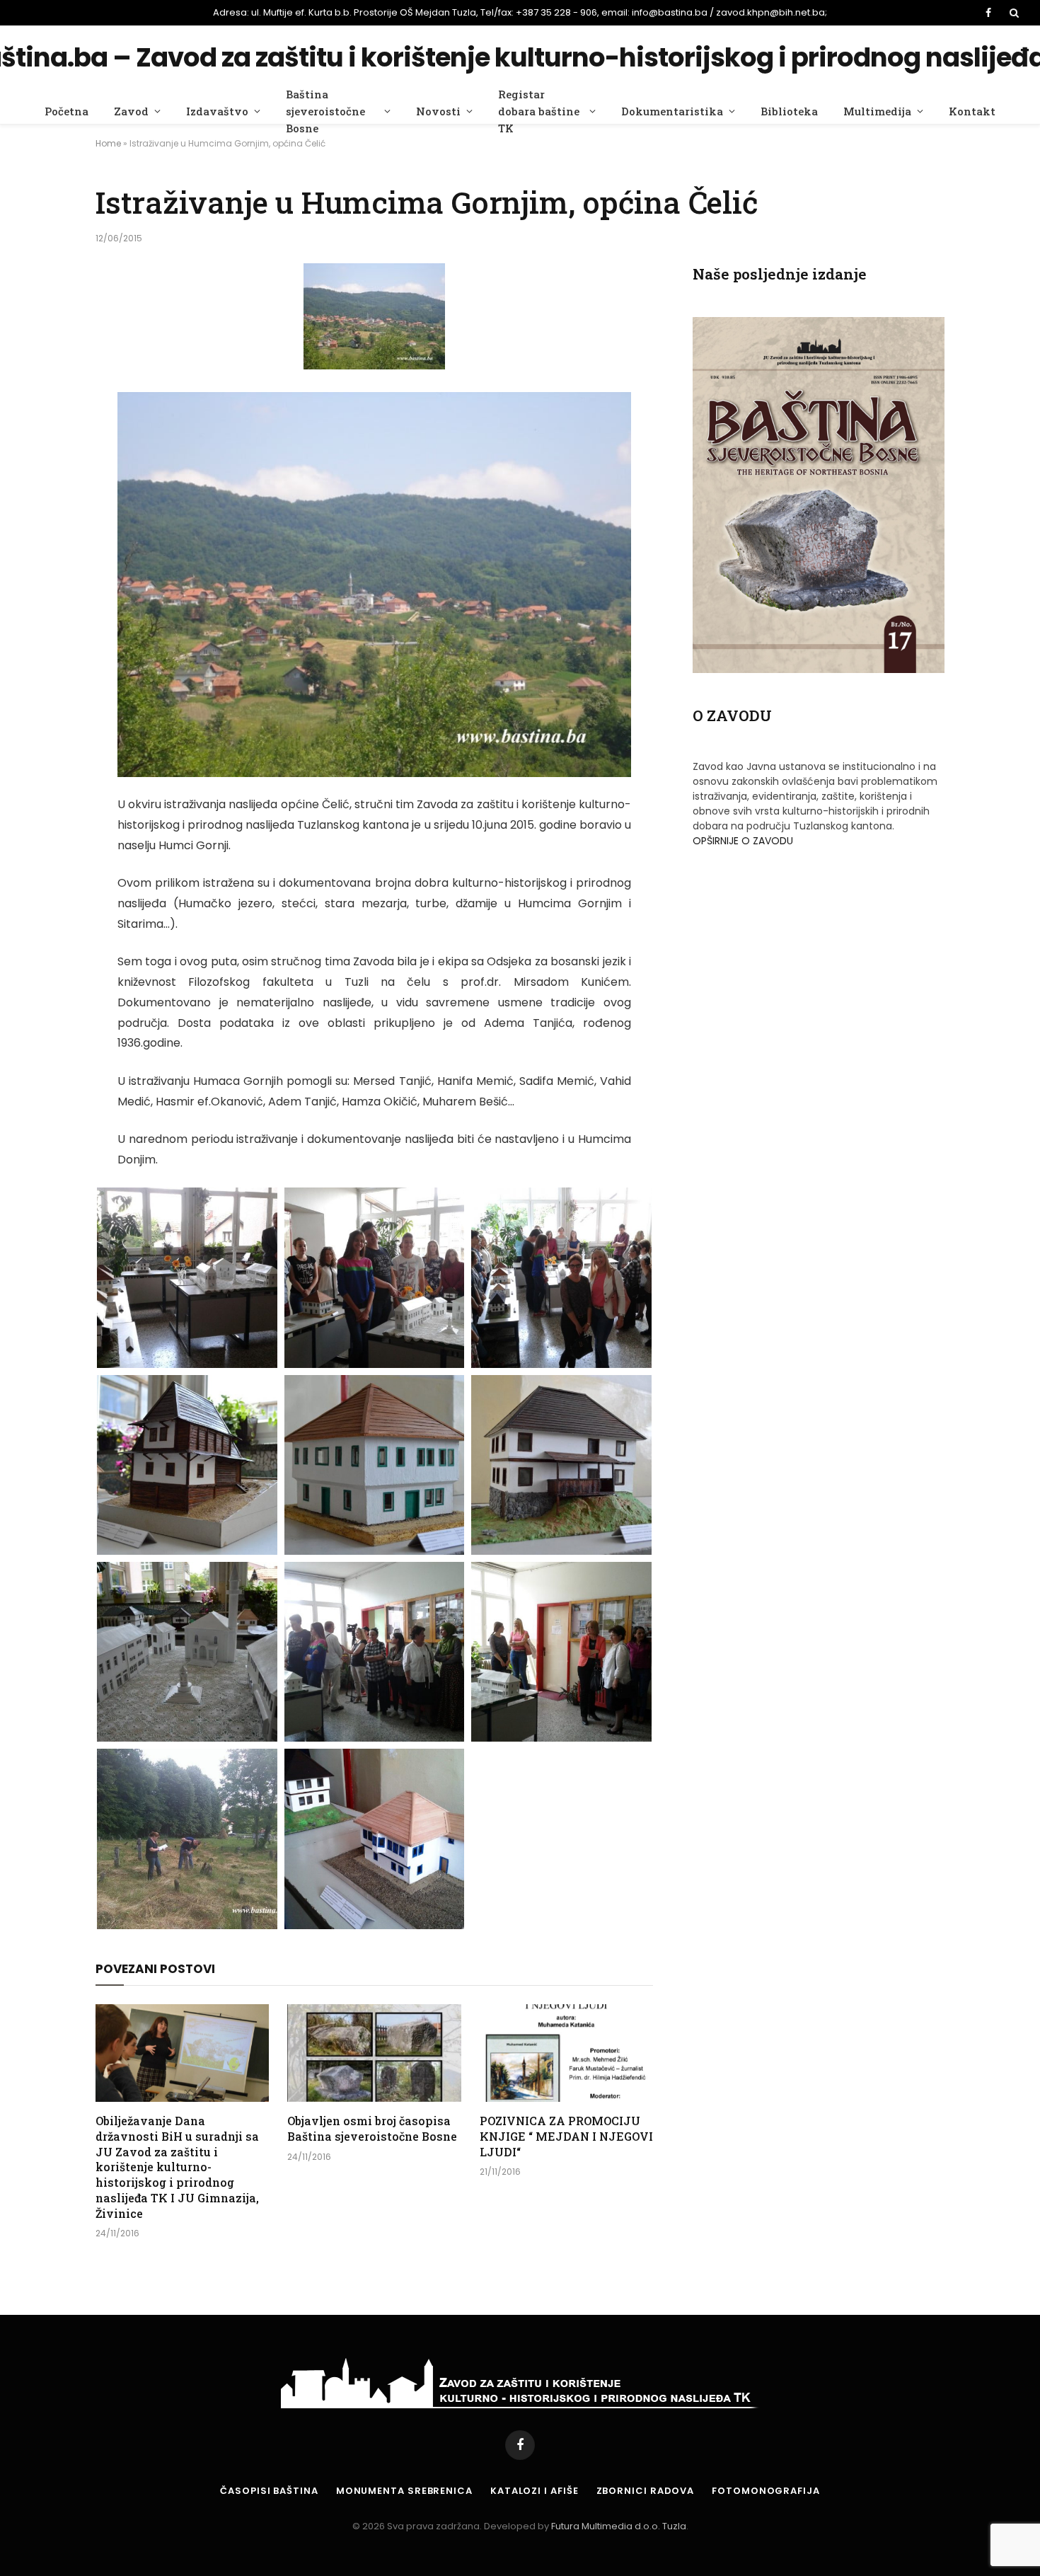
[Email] (46, 547)
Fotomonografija (766, 2491)
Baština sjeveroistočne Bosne (325, 111)
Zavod (131, 111)
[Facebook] (46, 439)
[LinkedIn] (46, 511)
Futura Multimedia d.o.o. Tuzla (619, 2526)
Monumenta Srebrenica (404, 2491)
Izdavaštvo (217, 111)
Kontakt (972, 111)
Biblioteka (789, 111)
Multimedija (877, 111)
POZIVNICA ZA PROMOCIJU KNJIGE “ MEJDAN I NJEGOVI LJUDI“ (566, 2136)
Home (108, 143)
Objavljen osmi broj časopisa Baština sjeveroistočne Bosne (372, 2128)
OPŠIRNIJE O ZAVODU (743, 841)
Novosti (438, 111)
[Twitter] (46, 475)
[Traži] (1013, 13)
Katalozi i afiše (535, 2491)
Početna (67, 111)
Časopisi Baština (269, 2491)
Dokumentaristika (672, 111)
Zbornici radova (646, 2491)
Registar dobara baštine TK (539, 111)
